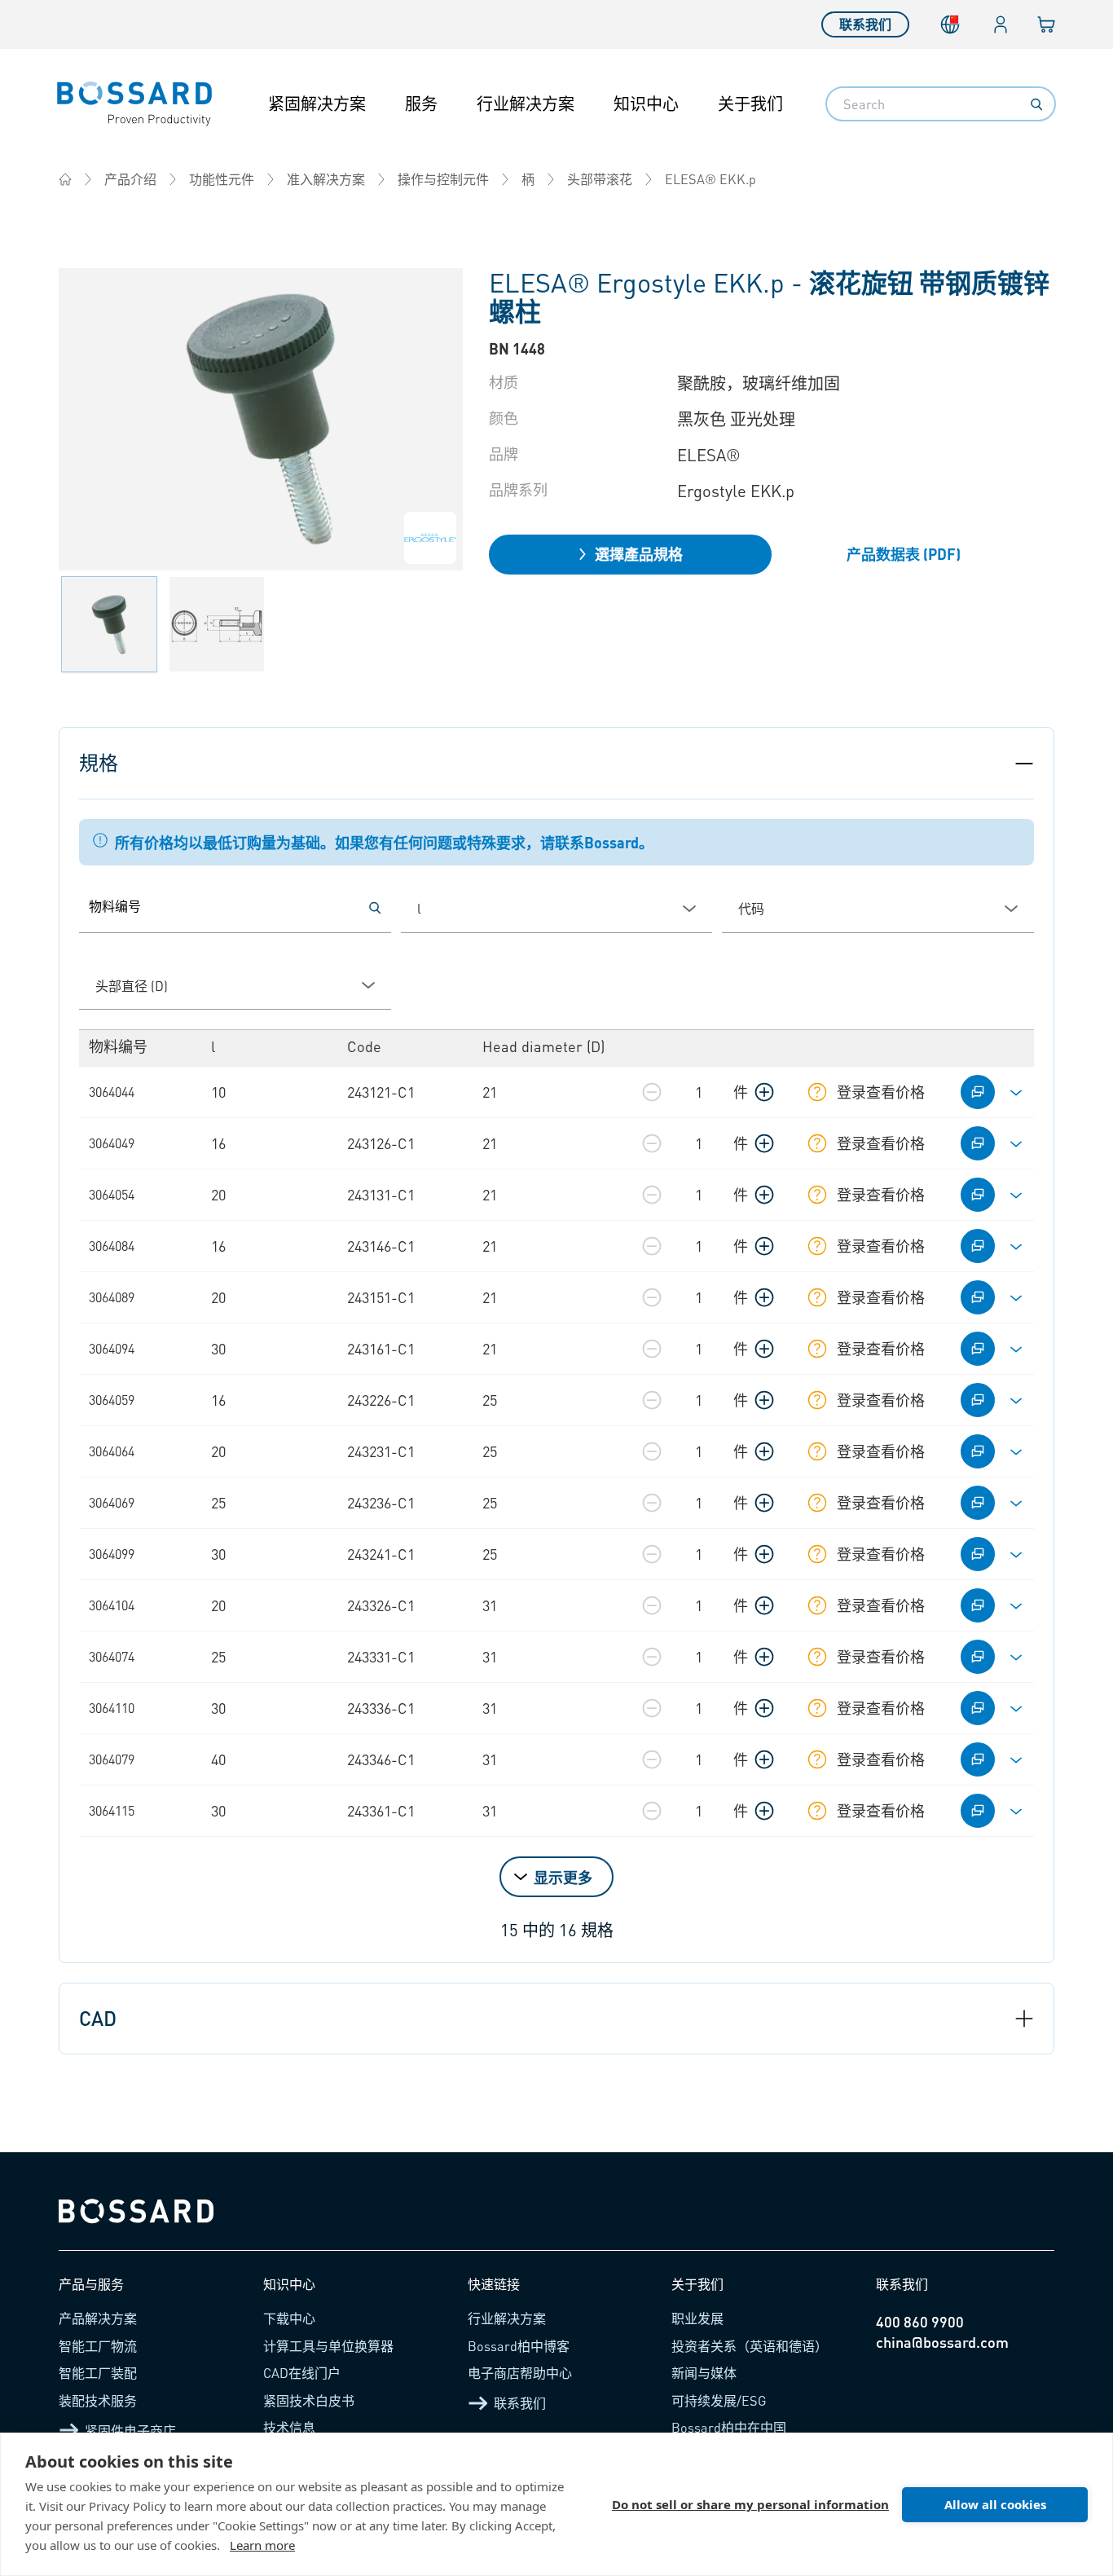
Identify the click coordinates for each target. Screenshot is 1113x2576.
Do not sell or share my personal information (750, 2504)
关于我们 (750, 103)
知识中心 (646, 103)
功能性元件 (222, 179)
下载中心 (289, 2318)
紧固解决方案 (317, 103)
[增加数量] (764, 1092)
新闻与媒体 (704, 2373)
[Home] (65, 179)
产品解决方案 (98, 2318)
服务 (421, 103)
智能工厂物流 (98, 2346)
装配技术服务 (98, 2400)
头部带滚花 (600, 179)
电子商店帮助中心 (520, 2373)
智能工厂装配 (98, 2373)
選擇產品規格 (639, 554)
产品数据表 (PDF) (904, 554)
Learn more (262, 2545)
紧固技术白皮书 (309, 2400)
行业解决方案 (526, 103)
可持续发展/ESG (719, 2400)
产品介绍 (130, 179)
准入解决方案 (326, 179)
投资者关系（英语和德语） (750, 2346)
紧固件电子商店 (130, 2431)
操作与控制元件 (443, 179)
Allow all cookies (995, 2504)
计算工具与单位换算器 (328, 2346)
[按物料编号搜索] (375, 908)
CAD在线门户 (302, 2373)
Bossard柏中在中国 (729, 2427)
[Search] (1036, 104)
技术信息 (289, 2427)
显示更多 (563, 1877)
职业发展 (697, 2318)
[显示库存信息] (817, 1092)
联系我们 (865, 24)
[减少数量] (652, 1092)
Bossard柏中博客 (519, 2346)
